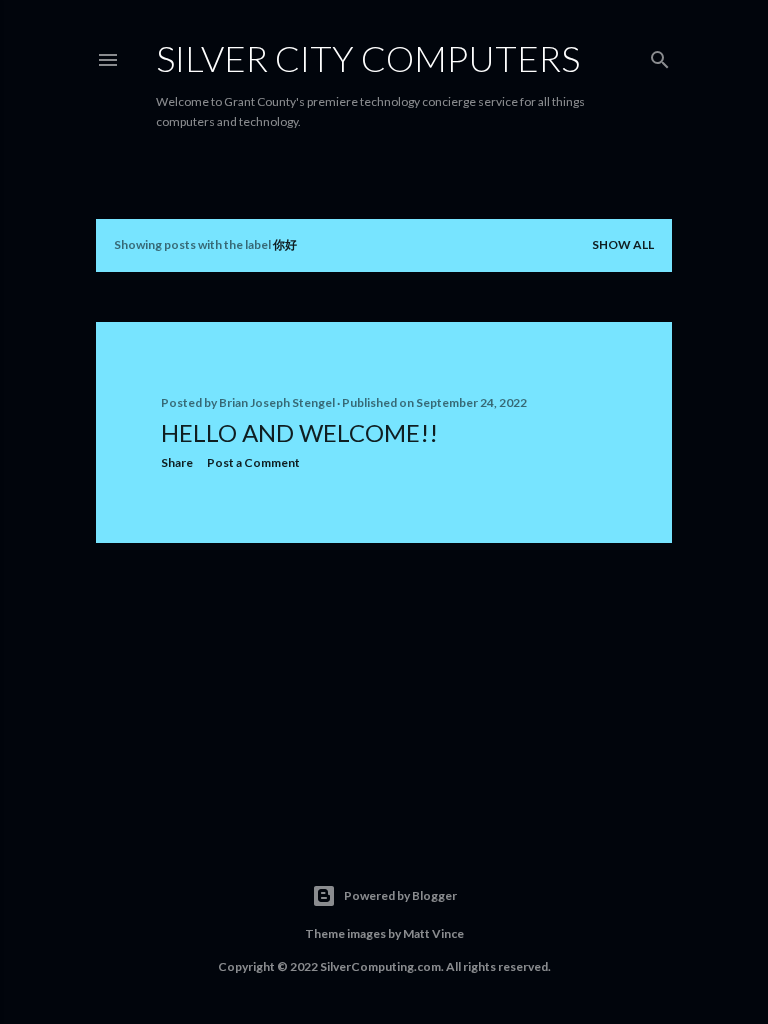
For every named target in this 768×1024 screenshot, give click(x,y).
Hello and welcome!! (299, 432)
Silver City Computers (368, 58)
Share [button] (177, 462)
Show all (623, 244)
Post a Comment (253, 462)
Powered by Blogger (400, 895)
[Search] (660, 55)
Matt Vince (433, 933)
